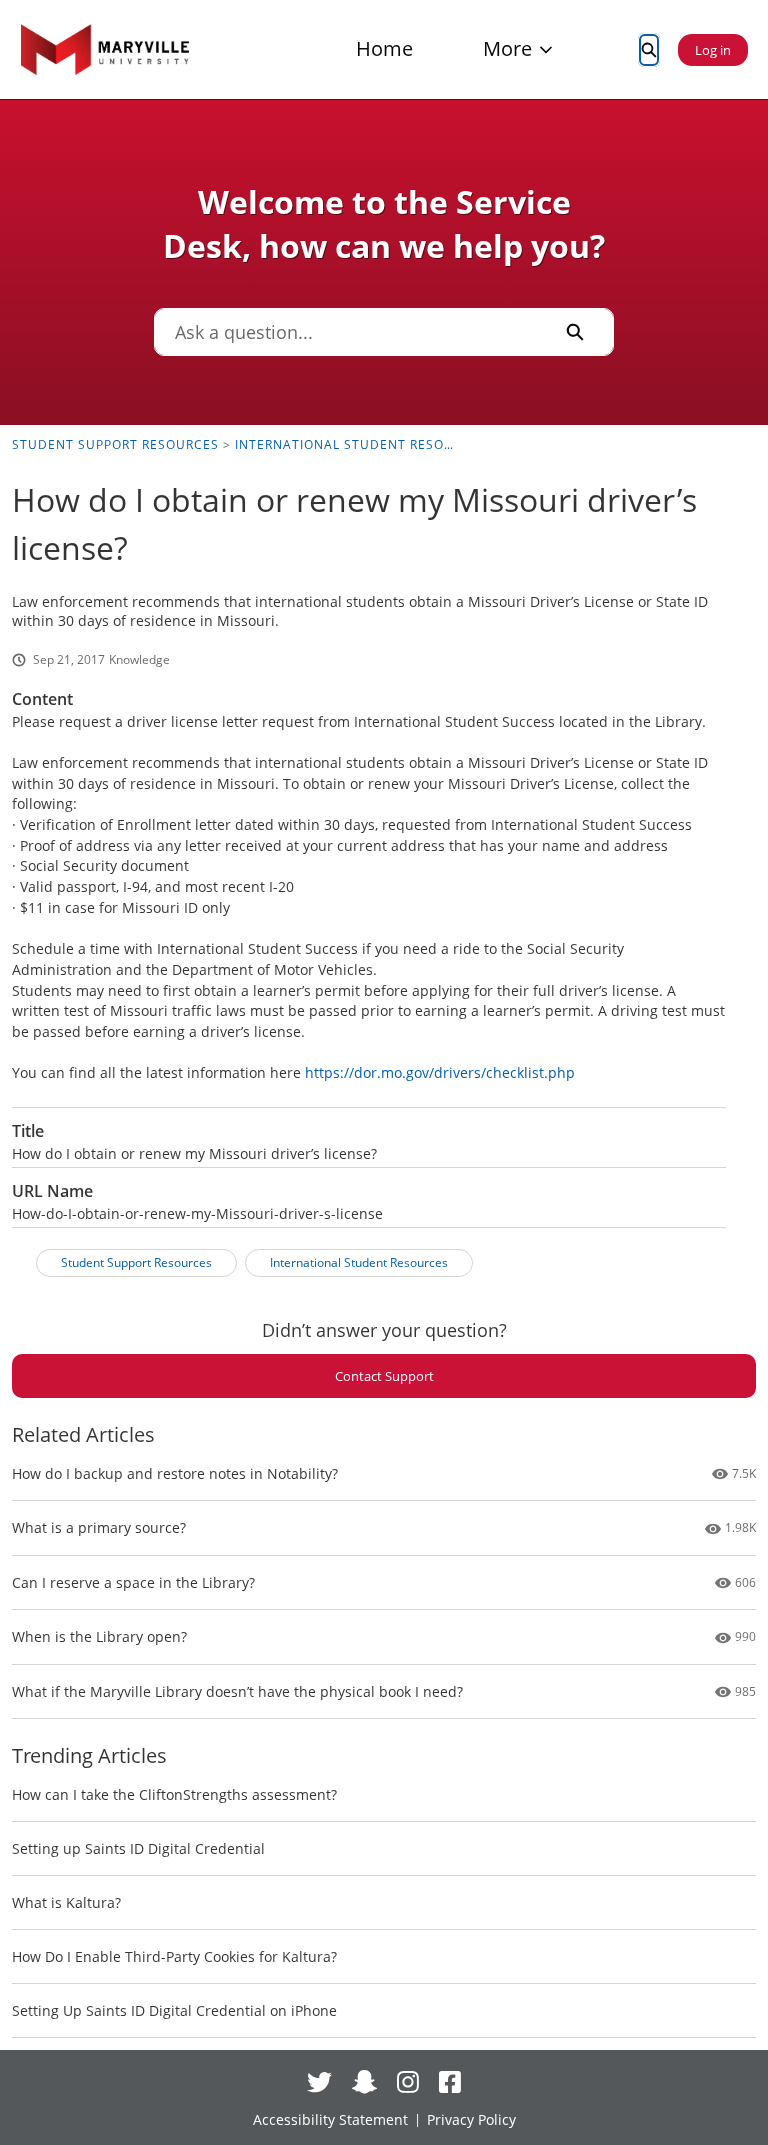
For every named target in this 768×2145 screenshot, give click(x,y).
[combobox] (345, 332)
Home (384, 48)
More (507, 48)
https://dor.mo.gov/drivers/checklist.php (440, 1072)
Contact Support (384, 1376)
